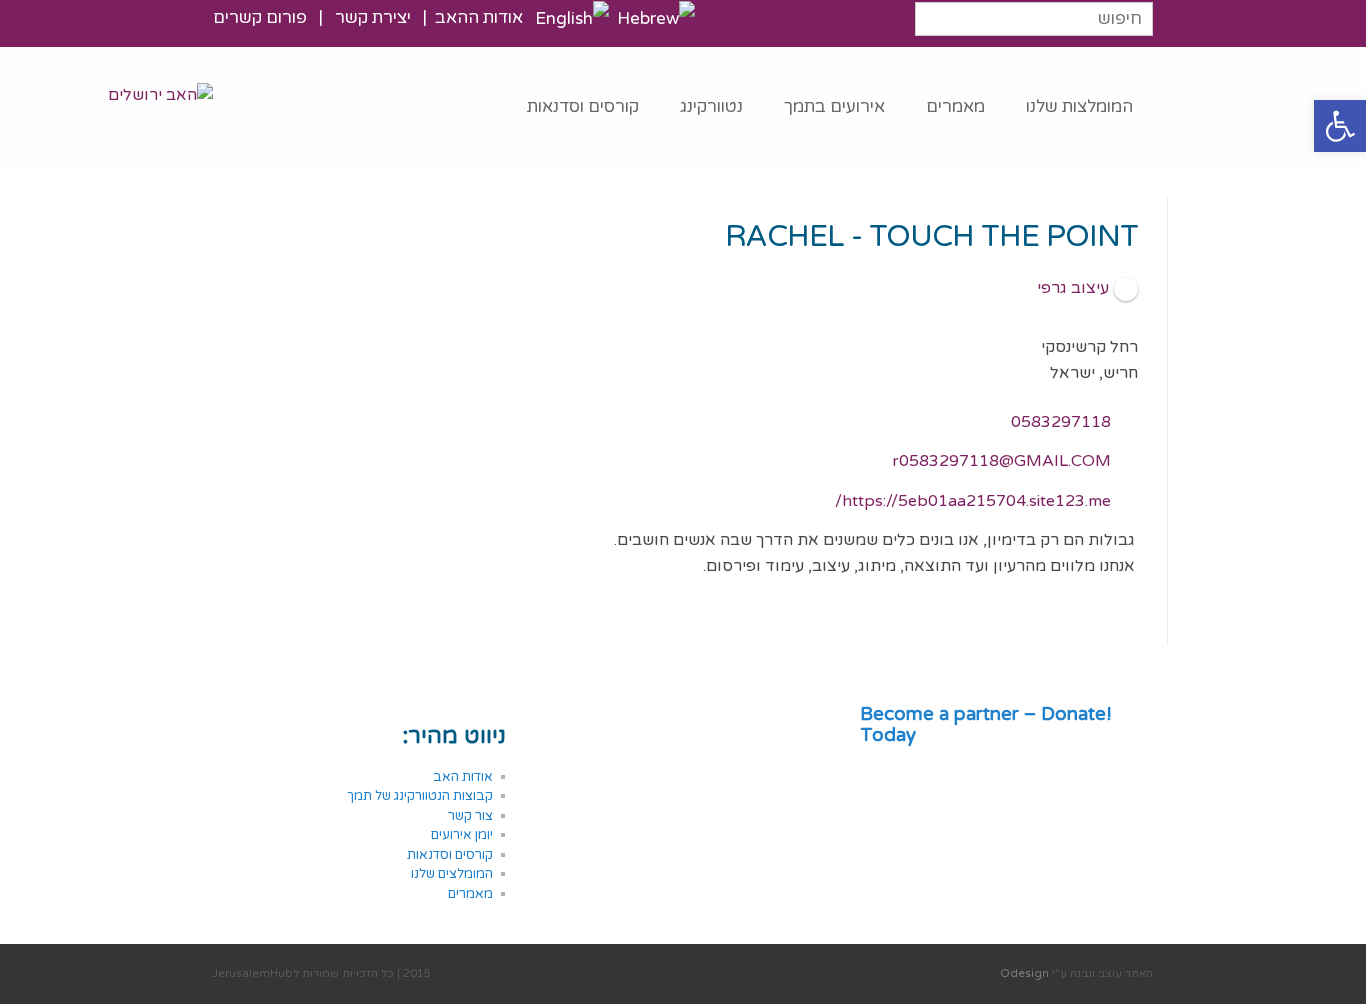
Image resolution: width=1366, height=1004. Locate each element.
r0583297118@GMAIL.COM (1001, 461)
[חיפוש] (1136, 15)
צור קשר (470, 816)
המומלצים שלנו (450, 874)
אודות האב (463, 777)
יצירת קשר (371, 17)
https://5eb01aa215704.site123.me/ (973, 501)
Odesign (1024, 973)
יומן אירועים (462, 835)
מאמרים (470, 894)
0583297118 (1061, 422)
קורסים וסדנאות (448, 855)
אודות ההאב (479, 17)
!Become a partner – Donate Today (988, 725)
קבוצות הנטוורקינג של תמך (420, 796)
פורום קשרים (262, 17)
